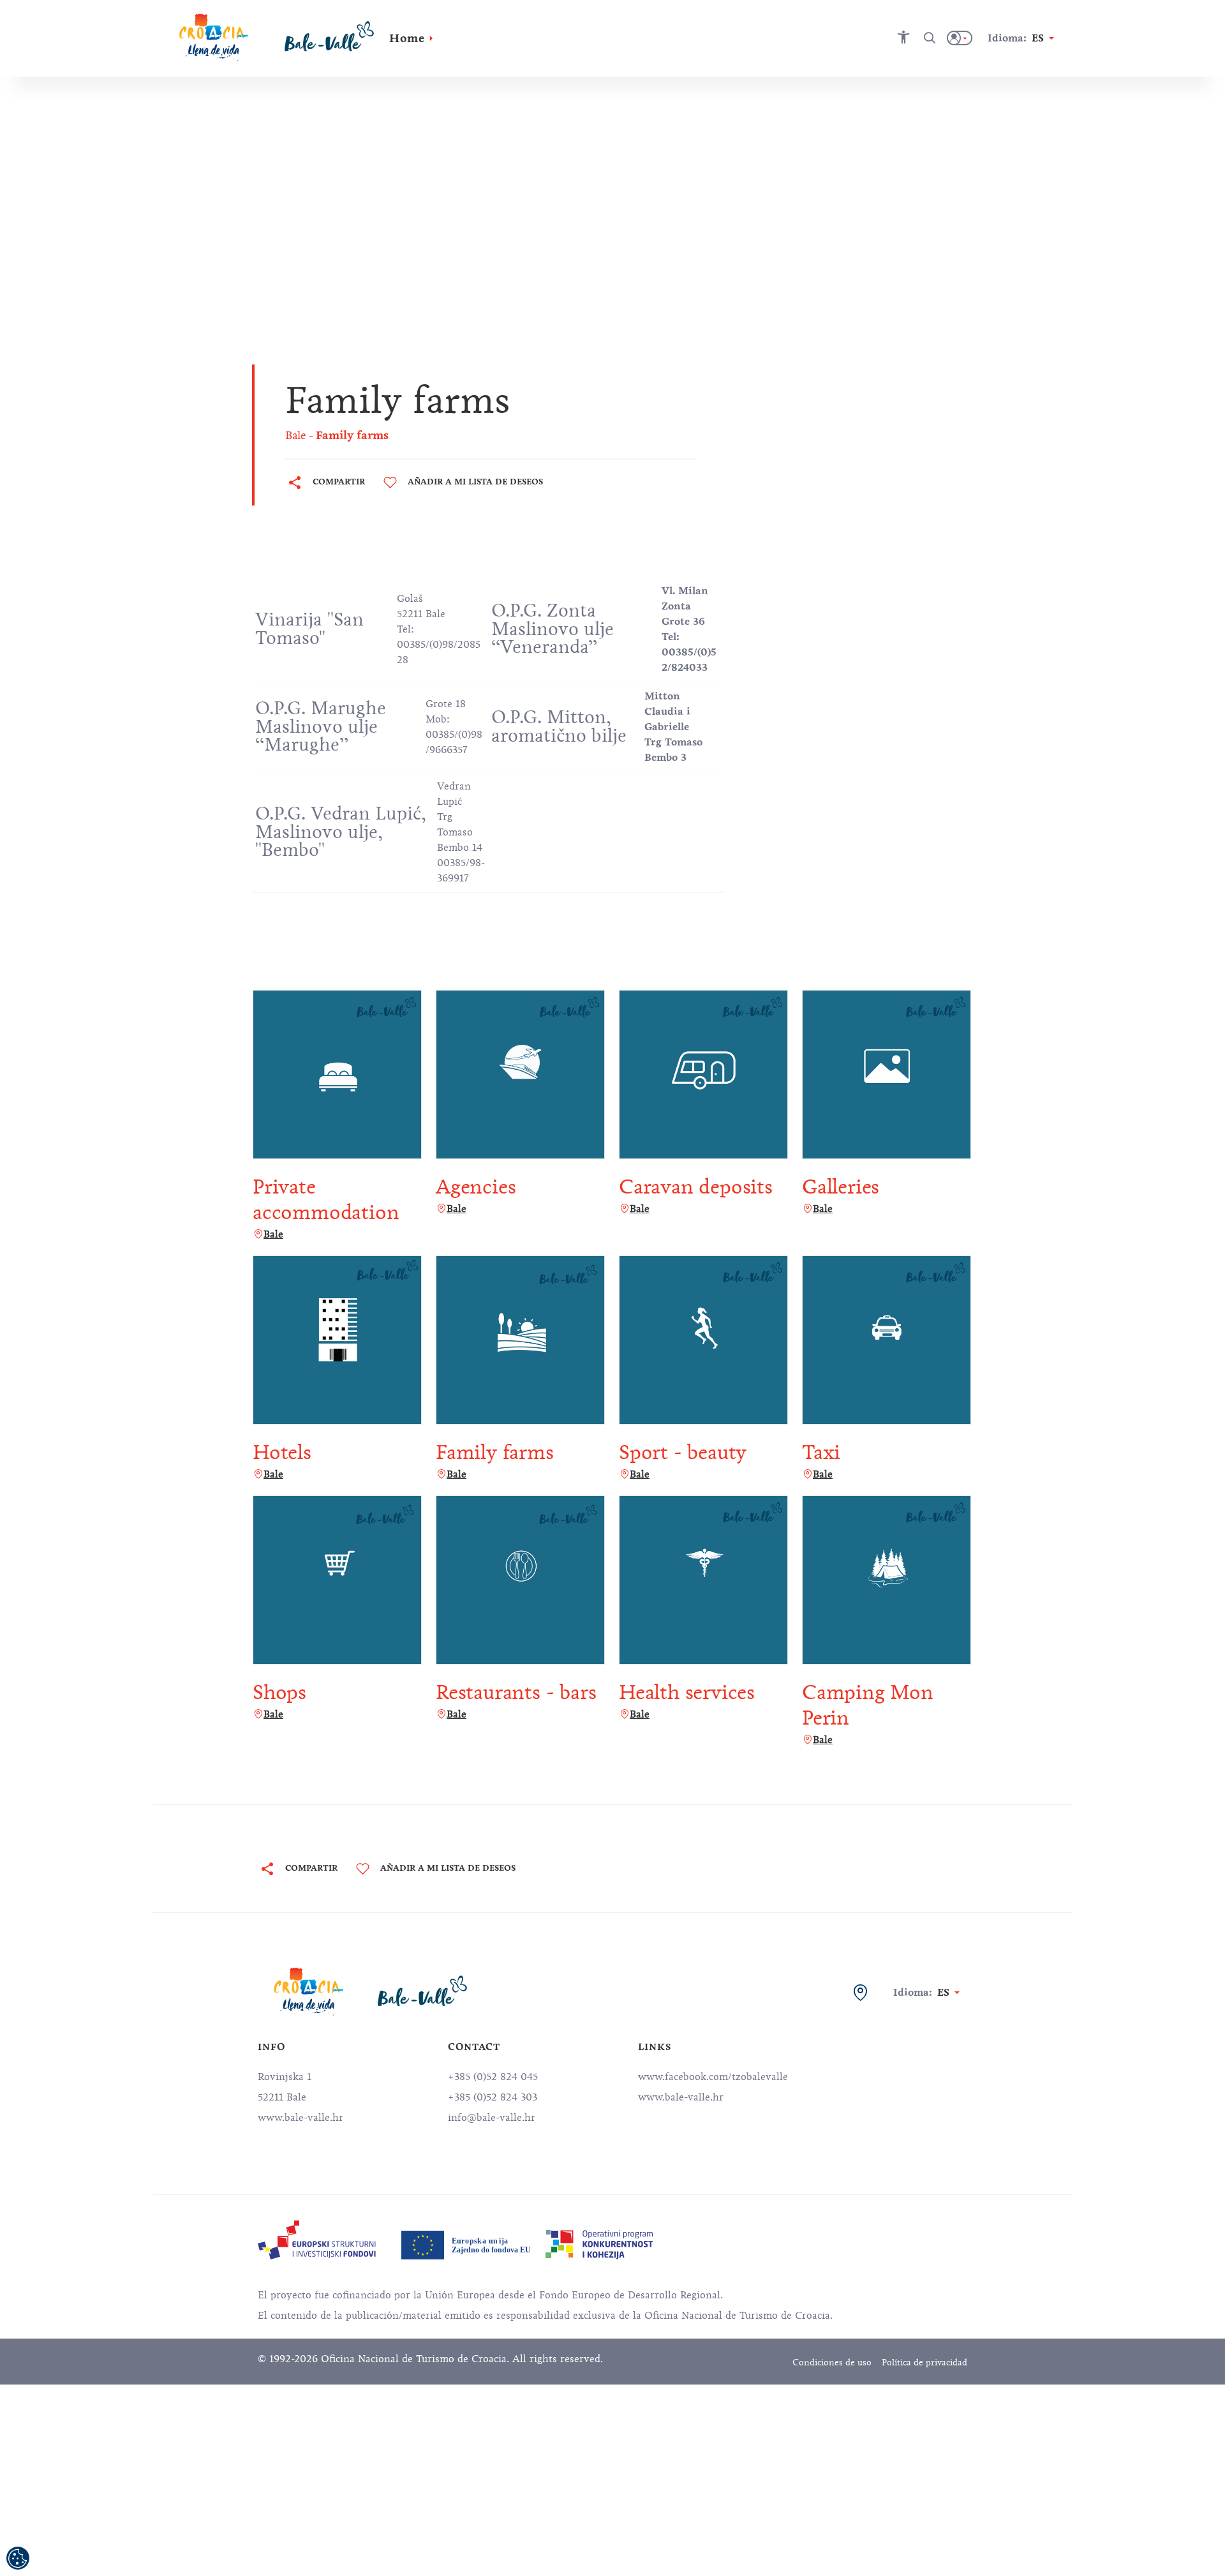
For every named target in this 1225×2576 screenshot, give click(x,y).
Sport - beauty (683, 1452)
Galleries (841, 1187)
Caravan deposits (696, 1187)
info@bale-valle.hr (492, 2118)
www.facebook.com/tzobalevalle (713, 2077)
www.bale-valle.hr (681, 2097)
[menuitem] (317, 2240)
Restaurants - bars (516, 1692)
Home (407, 38)
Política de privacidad (924, 2363)
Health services (687, 1692)
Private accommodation (326, 1200)
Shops (279, 1692)
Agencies (476, 1187)
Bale (273, 1234)
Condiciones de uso (832, 2363)
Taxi (821, 1452)
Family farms (495, 1452)
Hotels (282, 1452)
